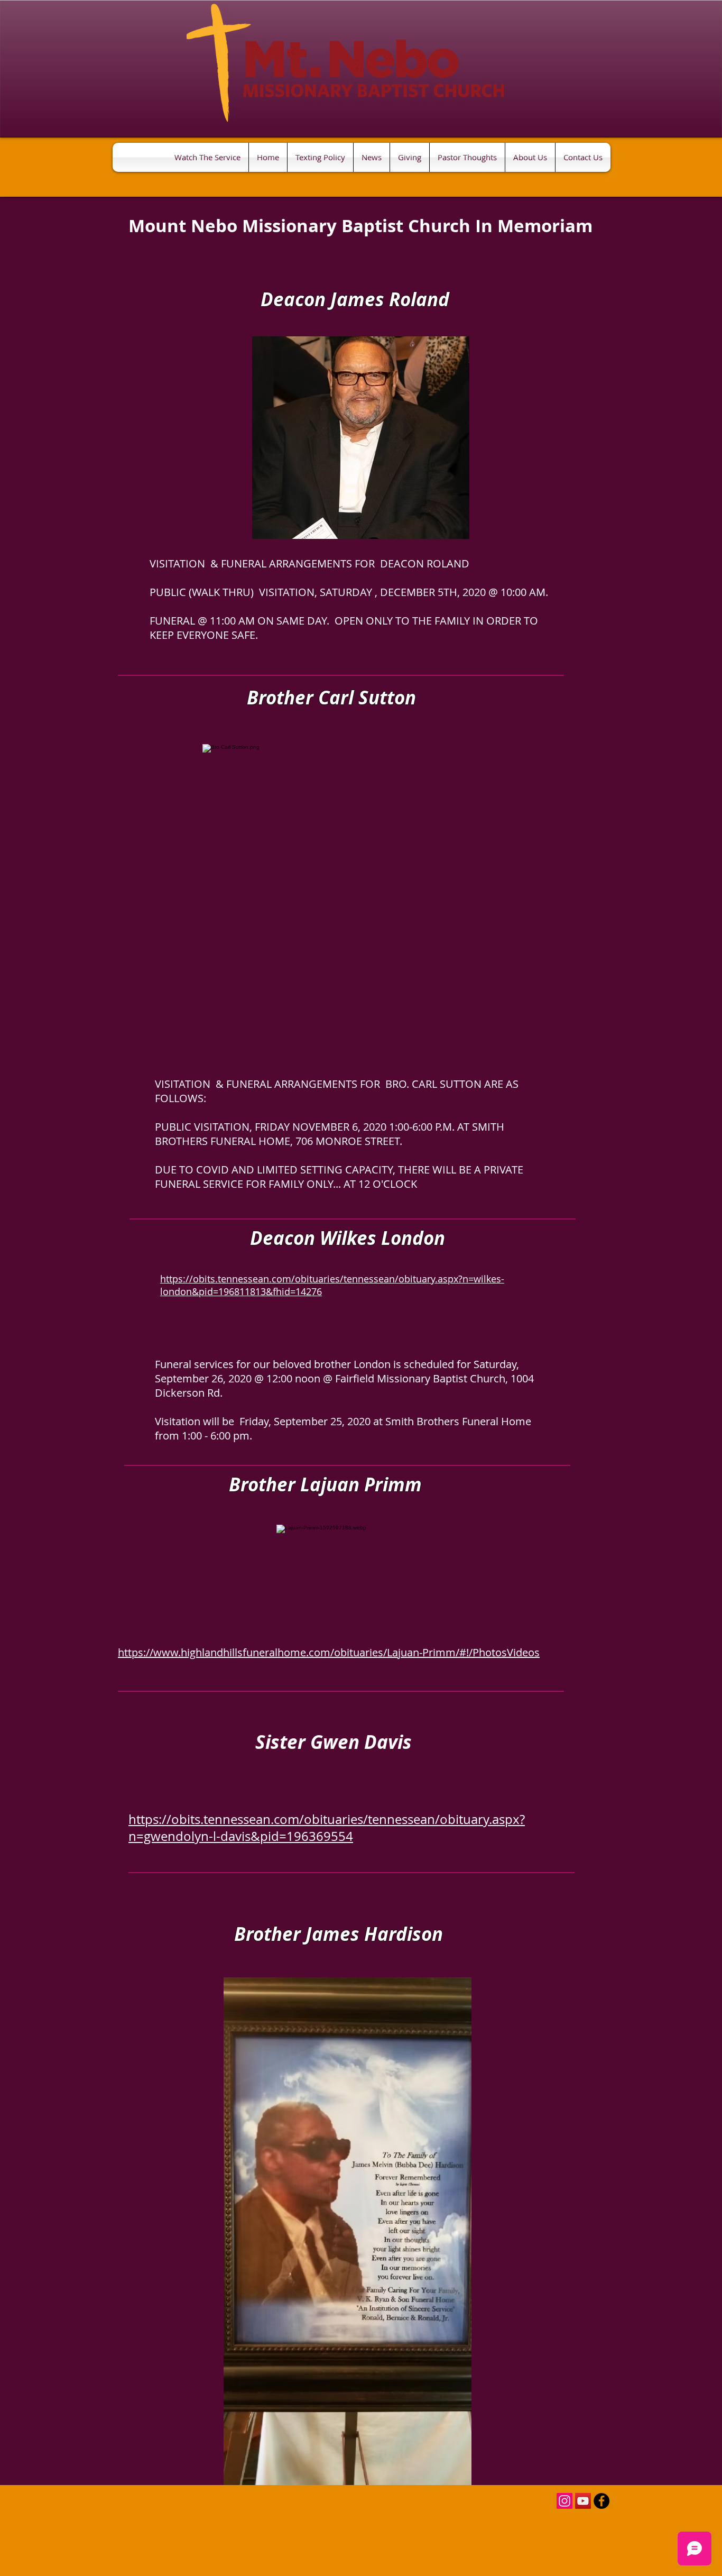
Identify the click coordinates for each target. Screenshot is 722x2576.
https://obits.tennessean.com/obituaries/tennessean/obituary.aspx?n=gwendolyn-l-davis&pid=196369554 (327, 1828)
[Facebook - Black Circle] (601, 2501)
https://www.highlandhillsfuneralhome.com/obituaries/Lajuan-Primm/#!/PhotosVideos (329, 1652)
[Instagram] (564, 2501)
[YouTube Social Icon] (583, 2501)
